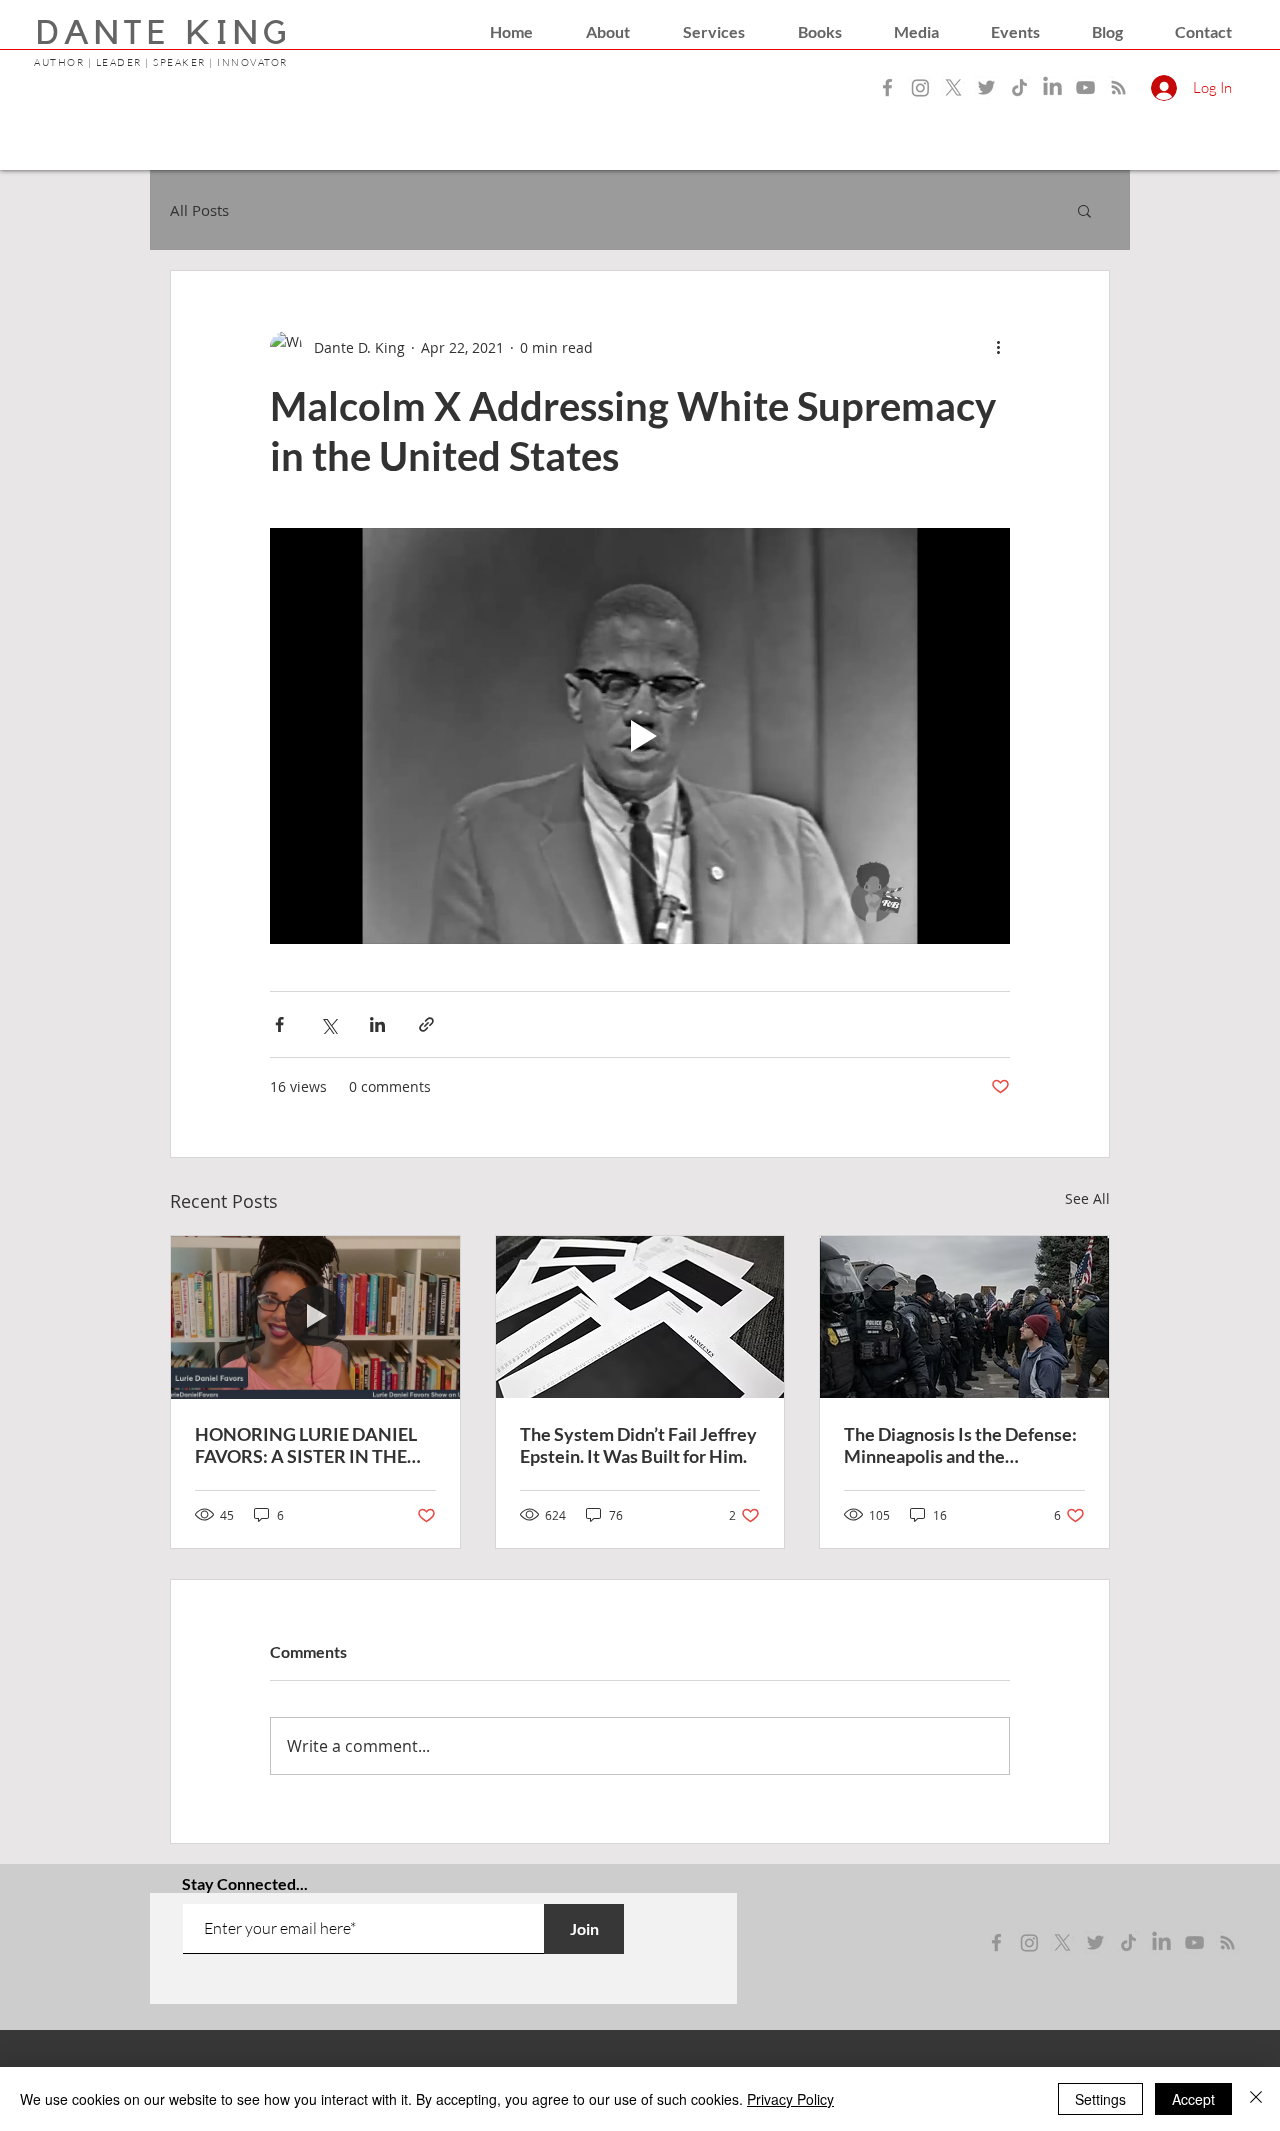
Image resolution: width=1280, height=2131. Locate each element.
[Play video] (640, 736)
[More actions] (998, 347)
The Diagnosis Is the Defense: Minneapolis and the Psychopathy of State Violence (960, 1445)
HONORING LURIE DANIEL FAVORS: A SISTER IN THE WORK (306, 1445)
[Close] (1256, 2099)
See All (1087, 1198)
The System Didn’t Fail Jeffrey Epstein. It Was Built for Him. (638, 1445)
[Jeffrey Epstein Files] (640, 1317)
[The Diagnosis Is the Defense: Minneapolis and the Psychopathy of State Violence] (964, 1317)
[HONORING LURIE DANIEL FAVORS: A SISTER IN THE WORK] (315, 1317)
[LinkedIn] (1052, 87)
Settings (1100, 2099)
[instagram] (1029, 1942)
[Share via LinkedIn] (377, 1024)
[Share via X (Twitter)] (328, 1024)
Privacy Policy (790, 2099)
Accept (1193, 2099)
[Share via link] (426, 1024)
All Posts (199, 210)
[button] (607, 32)
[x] (1062, 1942)
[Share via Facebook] (279, 1024)
